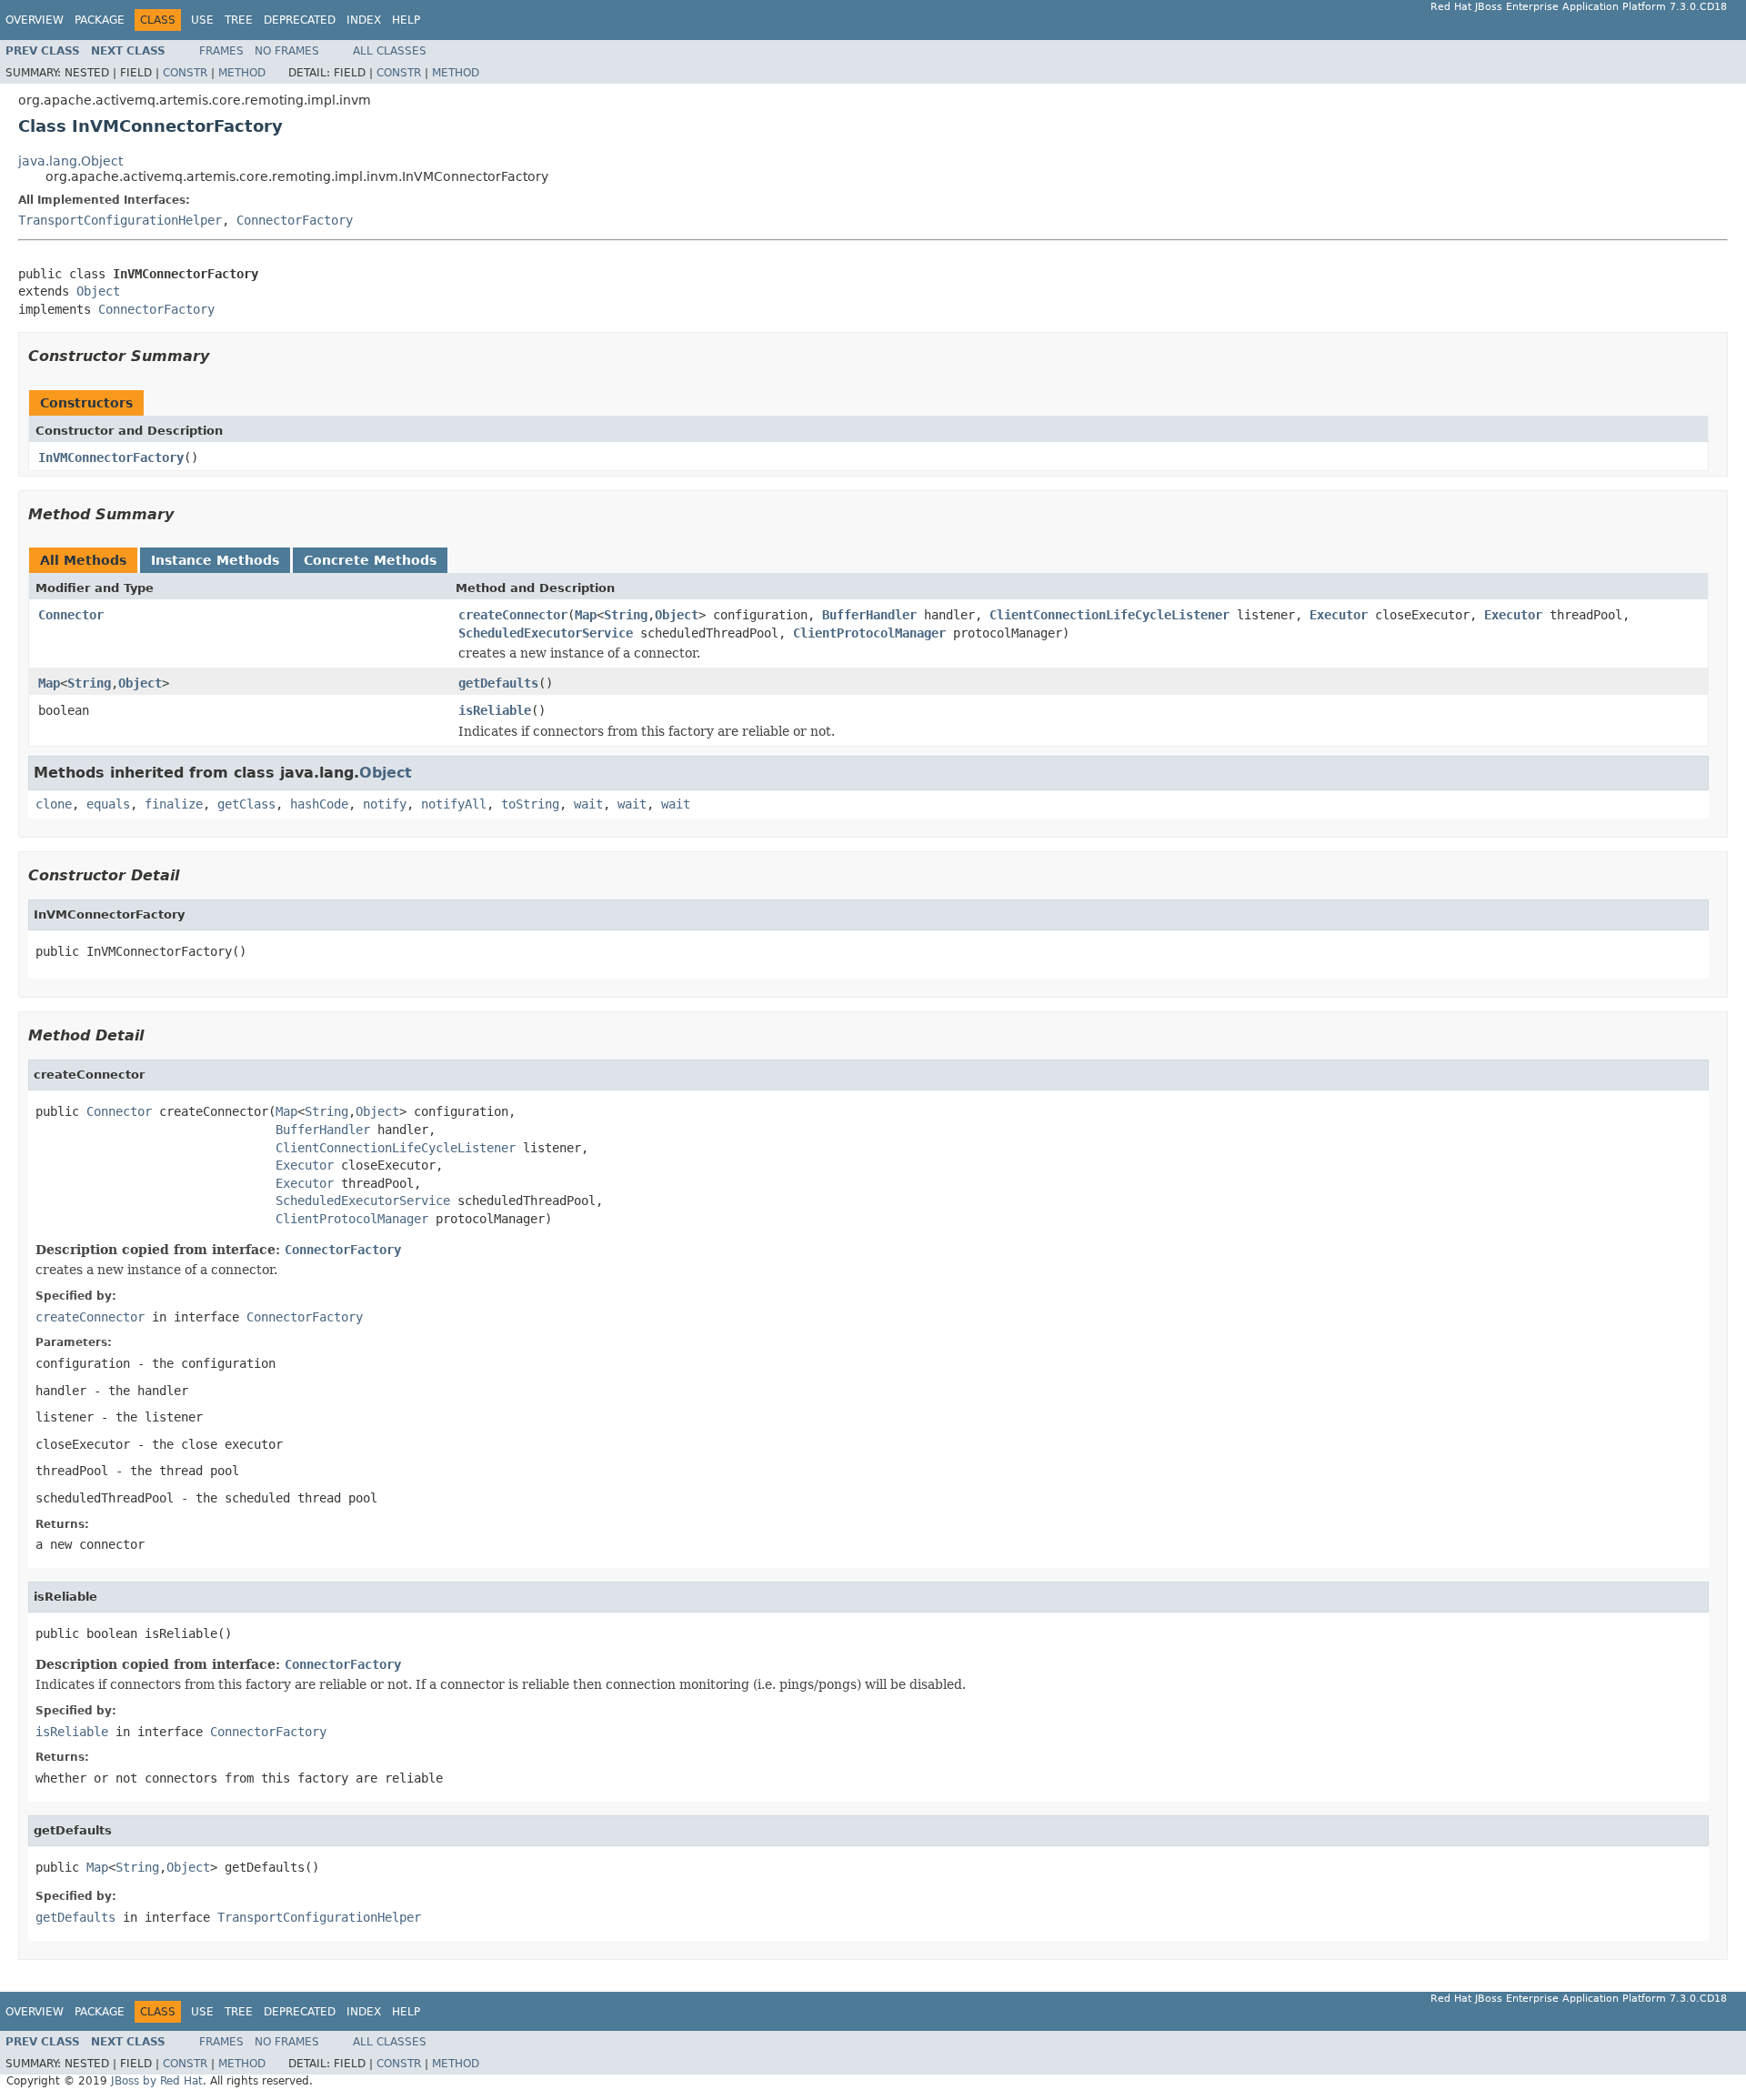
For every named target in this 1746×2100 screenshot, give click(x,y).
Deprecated (300, 20)
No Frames (287, 51)
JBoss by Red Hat (157, 2081)
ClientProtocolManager (869, 633)
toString (530, 804)
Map (586, 615)
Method (242, 73)
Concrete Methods (370, 560)
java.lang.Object (70, 161)
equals (108, 804)
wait (588, 804)
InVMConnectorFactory (111, 457)
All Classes (390, 51)
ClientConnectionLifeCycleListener (1109, 615)
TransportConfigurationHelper (120, 220)
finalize (174, 804)
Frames (221, 51)
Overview (35, 20)
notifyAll (454, 804)
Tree (239, 20)
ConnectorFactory (295, 220)
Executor (1339, 615)
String (626, 615)
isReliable (495, 710)
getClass (246, 804)
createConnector (513, 615)
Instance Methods (215, 560)
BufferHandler (869, 615)
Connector (71, 615)
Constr (185, 73)
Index (364, 20)
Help (406, 20)
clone (54, 804)
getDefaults (498, 683)
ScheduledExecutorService (546, 633)
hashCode (319, 804)
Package (100, 20)
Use (202, 20)
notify (385, 804)
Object (98, 291)
